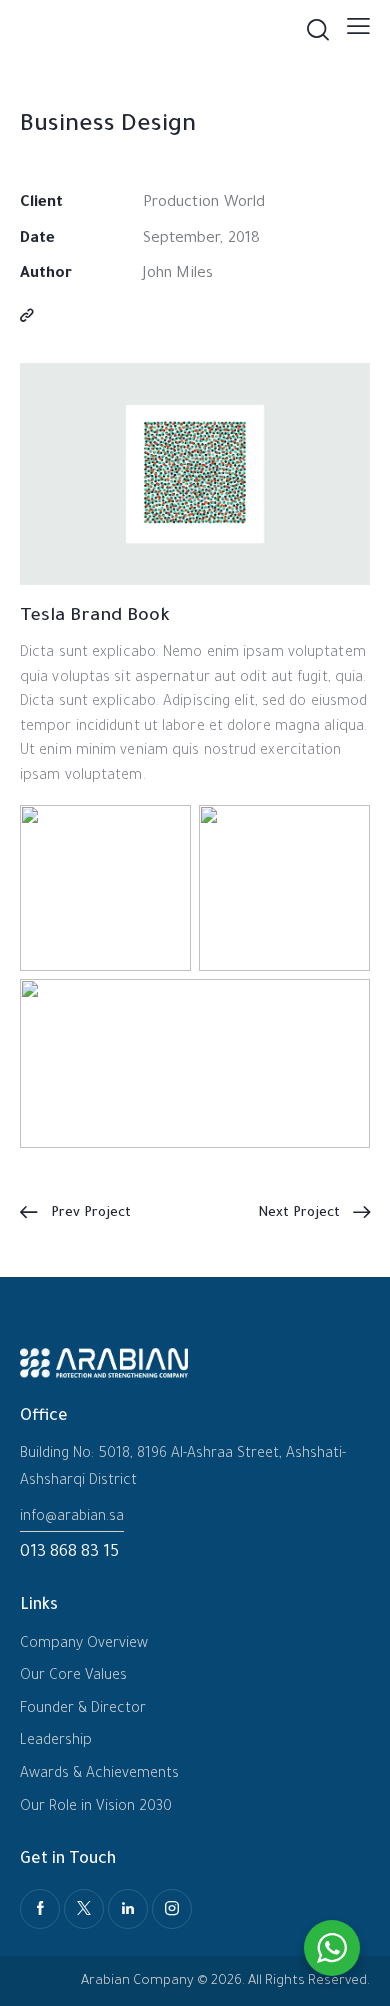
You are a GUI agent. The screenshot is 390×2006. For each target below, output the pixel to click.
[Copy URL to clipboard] (27, 317)
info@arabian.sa (72, 1518)
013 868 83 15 (69, 1553)
